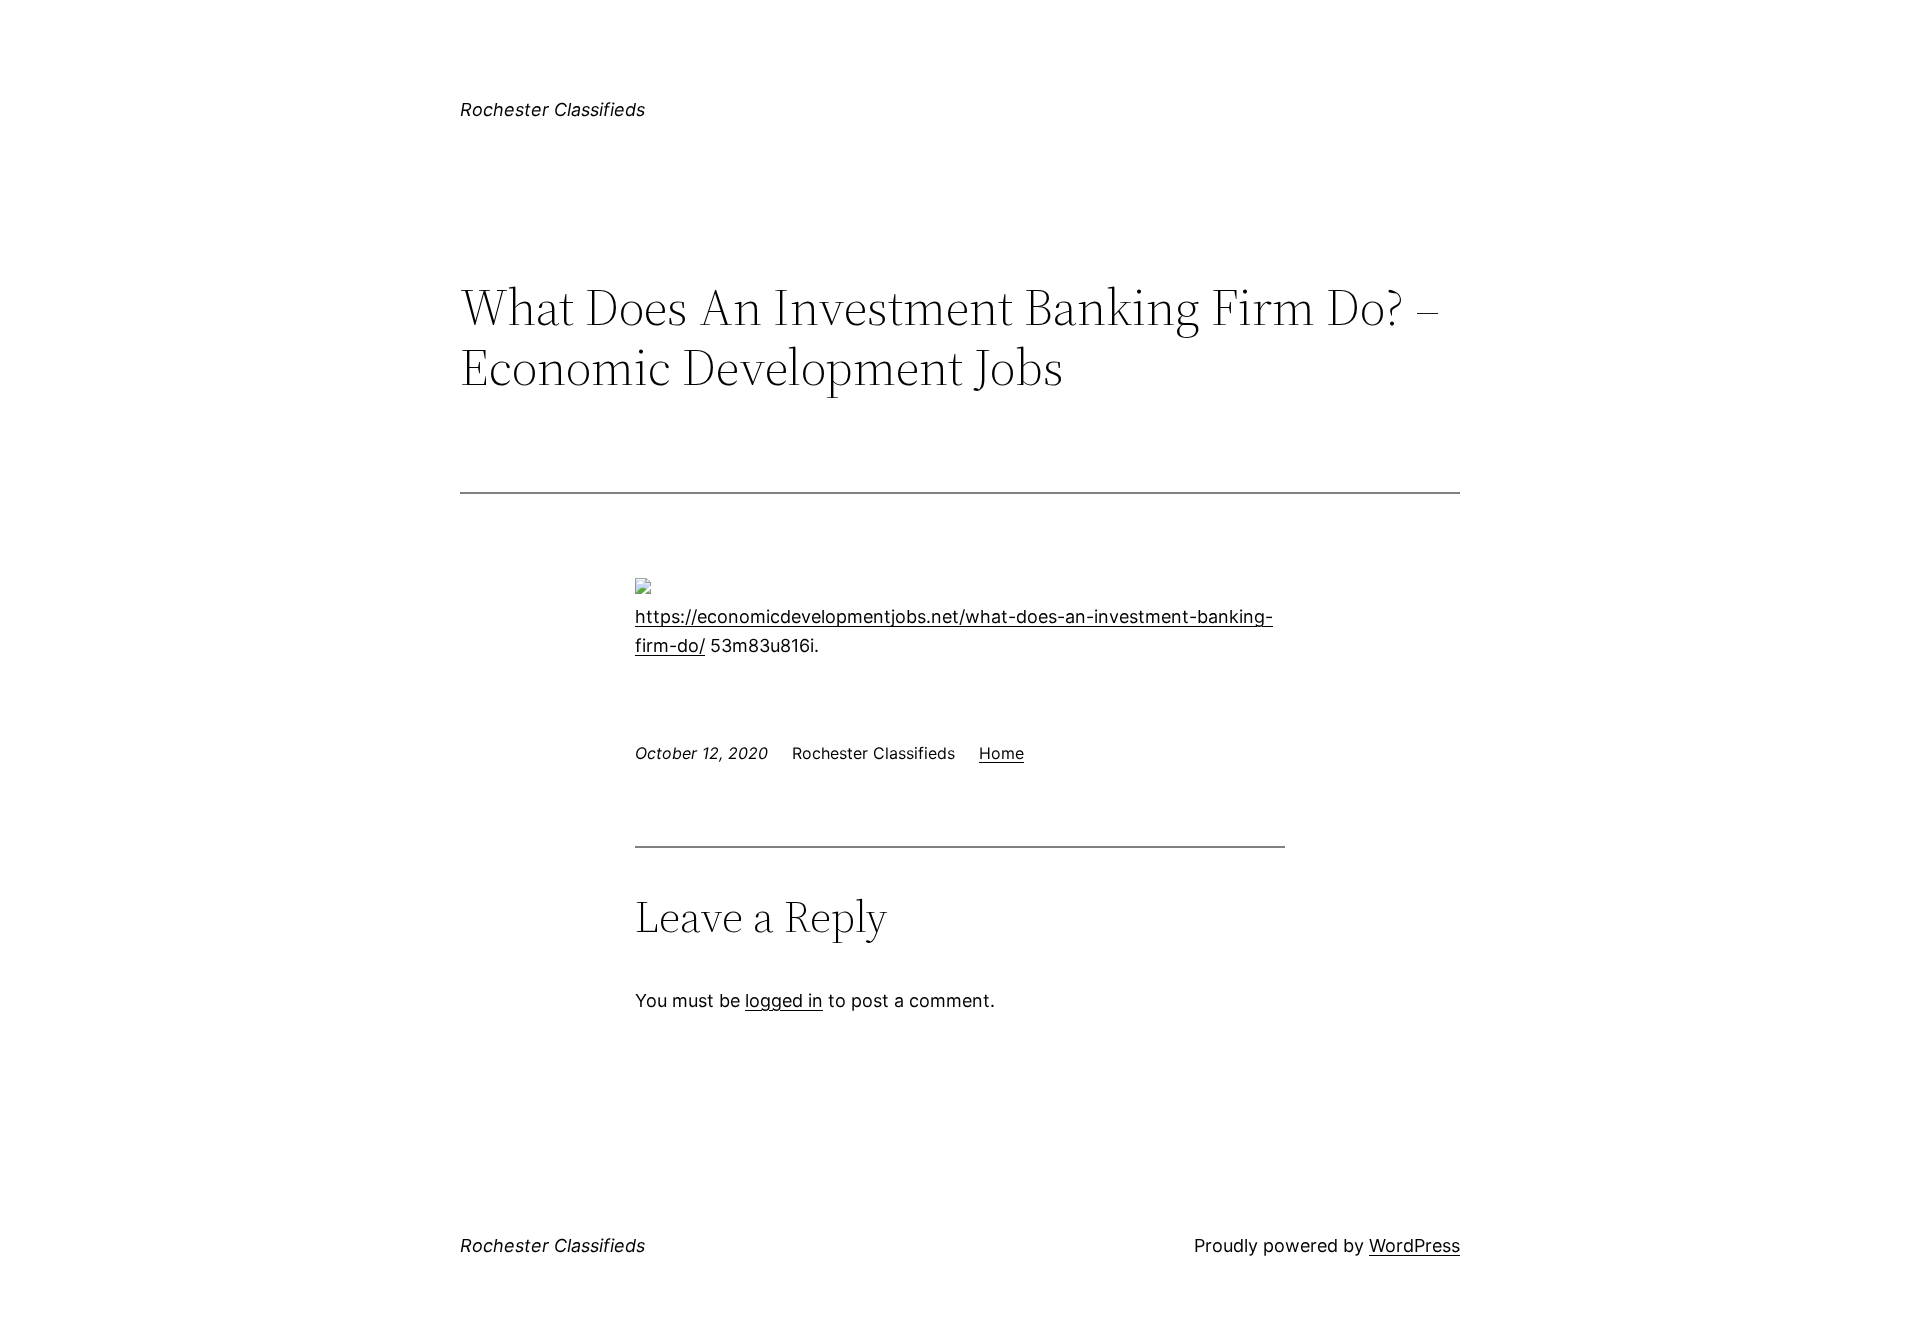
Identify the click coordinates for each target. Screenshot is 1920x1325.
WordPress (1414, 1245)
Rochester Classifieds (552, 109)
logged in (784, 1000)
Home (1001, 753)
